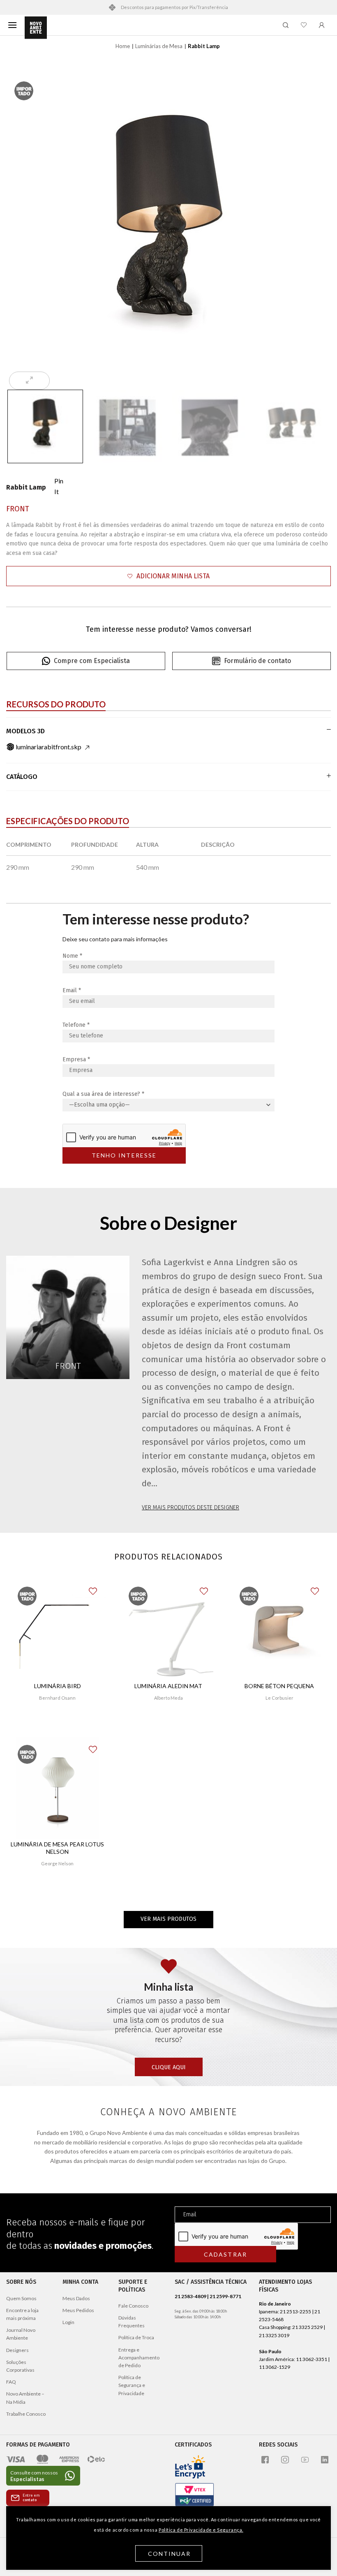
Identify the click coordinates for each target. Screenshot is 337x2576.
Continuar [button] (170, 2554)
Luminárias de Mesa (159, 46)
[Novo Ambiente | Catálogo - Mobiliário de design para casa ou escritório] (36, 28)
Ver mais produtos (168, 1919)
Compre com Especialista (92, 661)
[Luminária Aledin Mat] (168, 1630)
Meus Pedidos (78, 2310)
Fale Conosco (133, 2306)
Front (18, 509)
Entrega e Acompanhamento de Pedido (139, 2358)
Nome (72, 956)
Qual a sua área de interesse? (103, 1094)
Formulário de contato (257, 661)
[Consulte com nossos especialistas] (43, 2476)
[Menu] (12, 25)
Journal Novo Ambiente (21, 2334)
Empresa (76, 1059)
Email (72, 990)
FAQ (11, 2382)
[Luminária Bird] (58, 1630)
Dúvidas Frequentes (132, 2322)
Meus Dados (76, 2298)
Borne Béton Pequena (279, 1686)
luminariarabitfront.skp (48, 747)
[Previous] (25, 229)
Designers (17, 2350)
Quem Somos (21, 2298)
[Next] (312, 229)
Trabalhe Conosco (26, 2414)
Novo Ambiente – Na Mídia (25, 2398)
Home (123, 46)
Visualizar (57, 1722)
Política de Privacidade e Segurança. (201, 2530)
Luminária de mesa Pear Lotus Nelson (57, 1848)
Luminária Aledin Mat (168, 1686)
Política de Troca (136, 2337)
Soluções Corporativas (20, 2366)
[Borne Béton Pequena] (279, 1630)
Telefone (76, 1025)
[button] (168, 576)
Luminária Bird (58, 1686)
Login (68, 2322)
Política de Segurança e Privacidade (132, 2385)
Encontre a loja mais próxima (22, 2314)
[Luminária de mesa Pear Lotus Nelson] (58, 1788)
